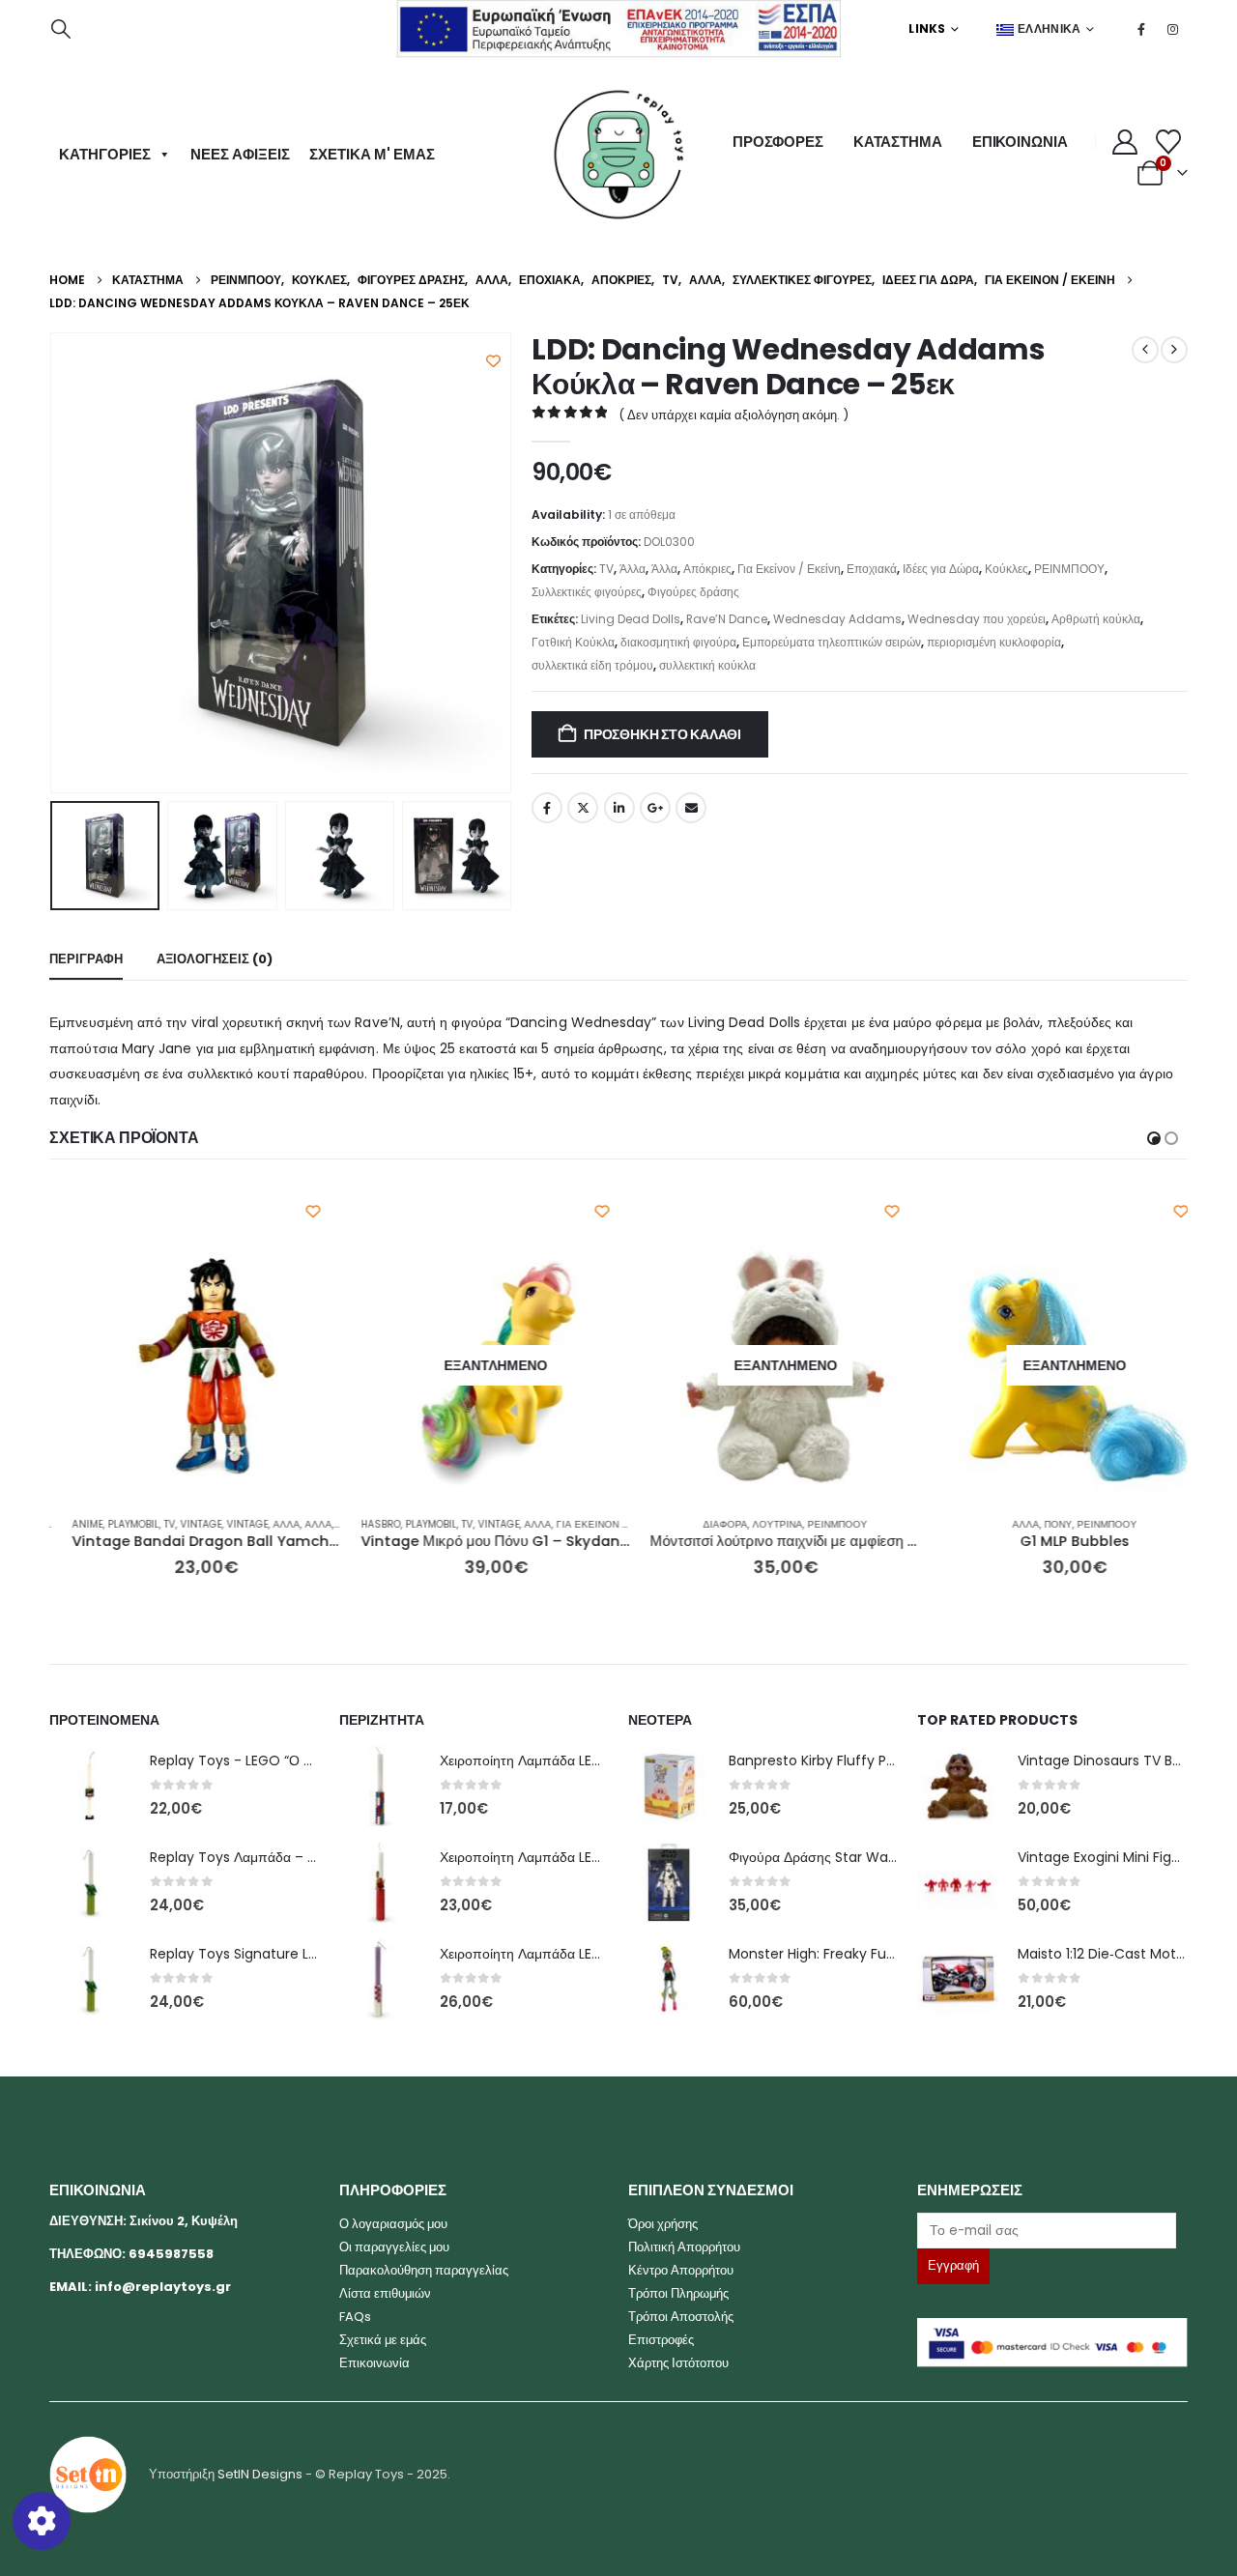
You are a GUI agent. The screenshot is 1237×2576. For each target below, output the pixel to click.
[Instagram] (1173, 29)
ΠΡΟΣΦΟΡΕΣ (778, 142)
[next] (1174, 350)
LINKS (927, 29)
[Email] (1052, 2231)
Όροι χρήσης (663, 2224)
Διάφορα (704, 1524)
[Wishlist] (1169, 142)
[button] (61, 29)
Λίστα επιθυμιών (385, 2293)
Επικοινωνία (374, 2363)
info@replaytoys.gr (163, 2287)
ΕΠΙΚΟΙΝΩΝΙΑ (1020, 142)
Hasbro (359, 1524)
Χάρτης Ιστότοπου (678, 2363)
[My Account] (1124, 142)
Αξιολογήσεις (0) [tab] (215, 959)
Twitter (583, 808)
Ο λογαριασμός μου (393, 2224)
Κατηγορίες (105, 154)
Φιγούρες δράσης (693, 592)
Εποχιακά (872, 569)
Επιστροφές (661, 2340)
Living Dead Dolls (631, 619)
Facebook (547, 808)
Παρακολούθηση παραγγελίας (424, 2270)
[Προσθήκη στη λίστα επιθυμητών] (493, 361)
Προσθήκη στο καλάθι (662, 734)
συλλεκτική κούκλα (707, 665)
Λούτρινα (756, 1524)
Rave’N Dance (727, 619)
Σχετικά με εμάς (383, 2340)
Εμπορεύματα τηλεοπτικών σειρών (832, 642)
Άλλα (633, 569)
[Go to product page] (185, 1366)
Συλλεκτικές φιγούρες (587, 592)
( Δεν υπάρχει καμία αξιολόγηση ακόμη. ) (734, 415)
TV (606, 569)
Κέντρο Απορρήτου (681, 2270)
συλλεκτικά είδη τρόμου (592, 665)
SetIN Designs (260, 2473)
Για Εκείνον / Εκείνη (789, 569)
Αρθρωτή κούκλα (1096, 619)
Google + (655, 808)
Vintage (179, 1524)
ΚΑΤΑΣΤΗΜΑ (898, 142)
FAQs (355, 2317)
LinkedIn (619, 808)
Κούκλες (1007, 569)
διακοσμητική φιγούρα (678, 642)
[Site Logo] (618, 155)
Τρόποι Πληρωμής (678, 2293)
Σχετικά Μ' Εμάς (372, 154)
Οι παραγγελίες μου (394, 2247)
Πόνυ (1036, 1524)
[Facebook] (1141, 29)
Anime (66, 1524)
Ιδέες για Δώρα (941, 569)
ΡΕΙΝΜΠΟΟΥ (1069, 569)
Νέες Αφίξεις (240, 154)
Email (691, 808)
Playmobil (112, 1524)
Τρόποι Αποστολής (681, 2317)
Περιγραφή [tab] (86, 959)
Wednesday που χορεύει (977, 619)
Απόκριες (707, 569)
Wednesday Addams (837, 619)
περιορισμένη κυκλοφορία (994, 642)
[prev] (1145, 350)
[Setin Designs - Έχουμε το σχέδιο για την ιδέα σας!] (88, 2473)
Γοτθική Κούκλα (573, 642)
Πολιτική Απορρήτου (684, 2247)
